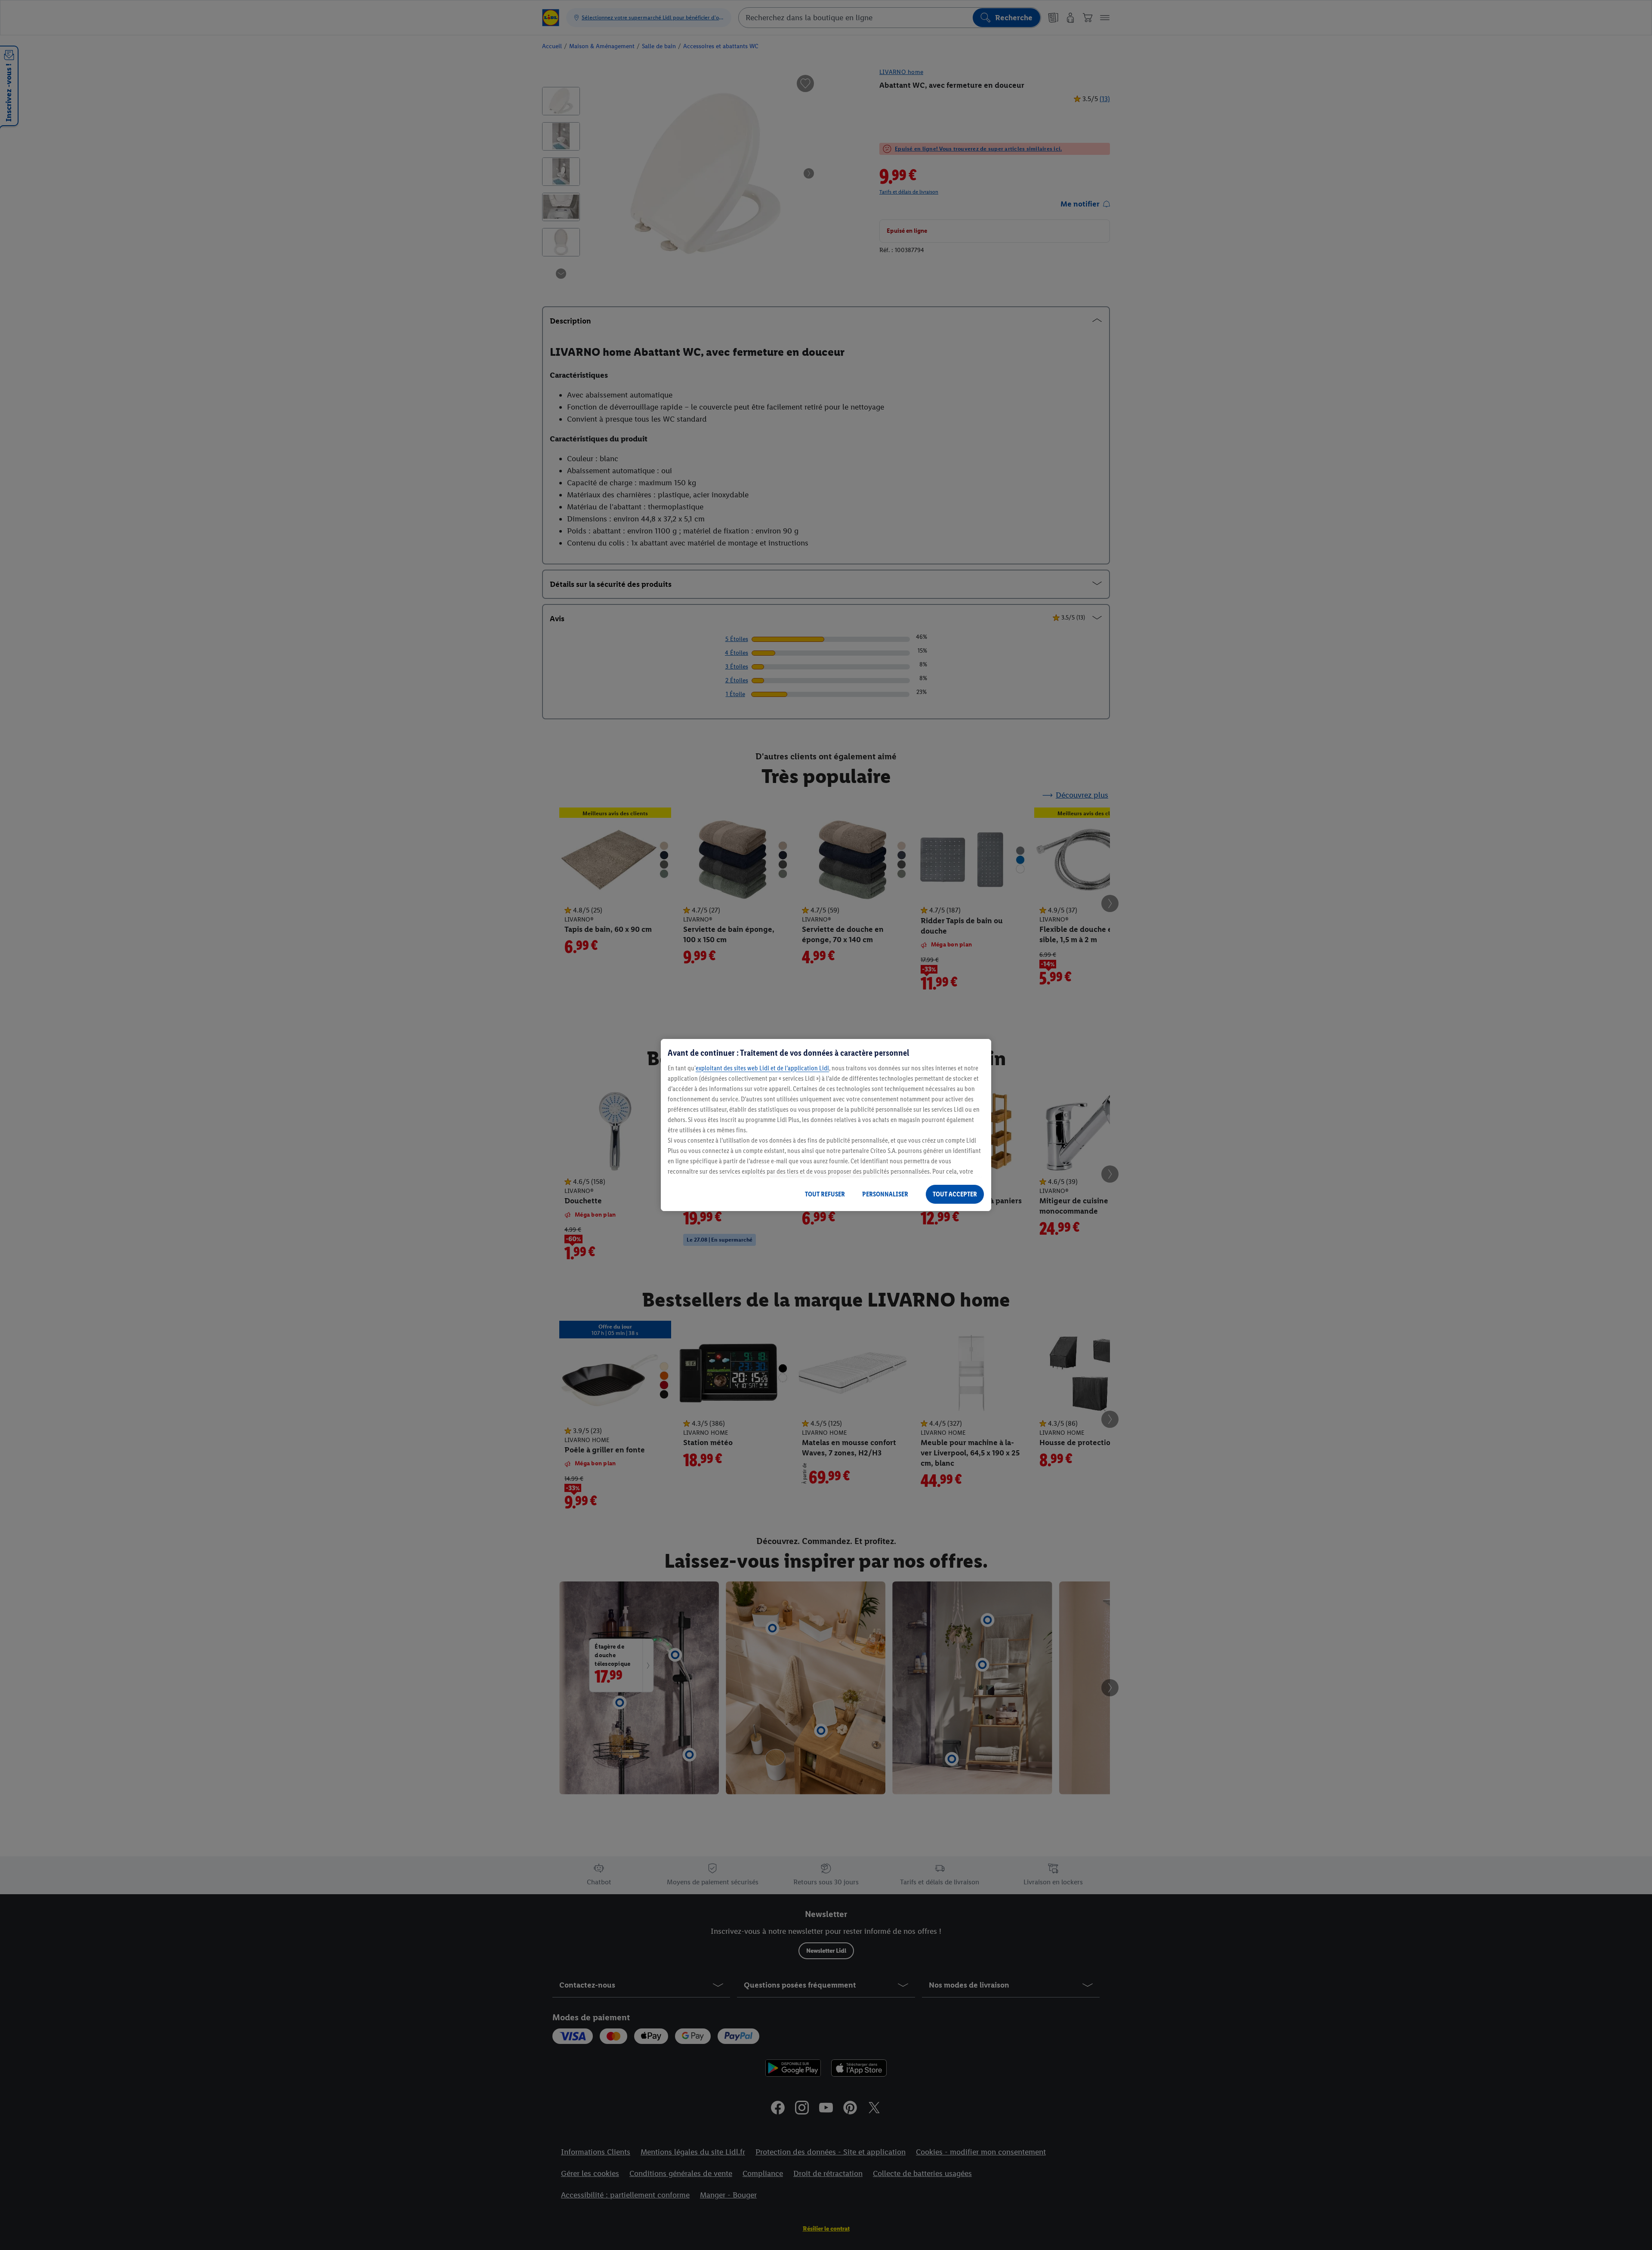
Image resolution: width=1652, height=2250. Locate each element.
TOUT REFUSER (825, 1194)
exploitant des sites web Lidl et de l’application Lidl (762, 1068)
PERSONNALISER (885, 1194)
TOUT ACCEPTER (955, 1194)
